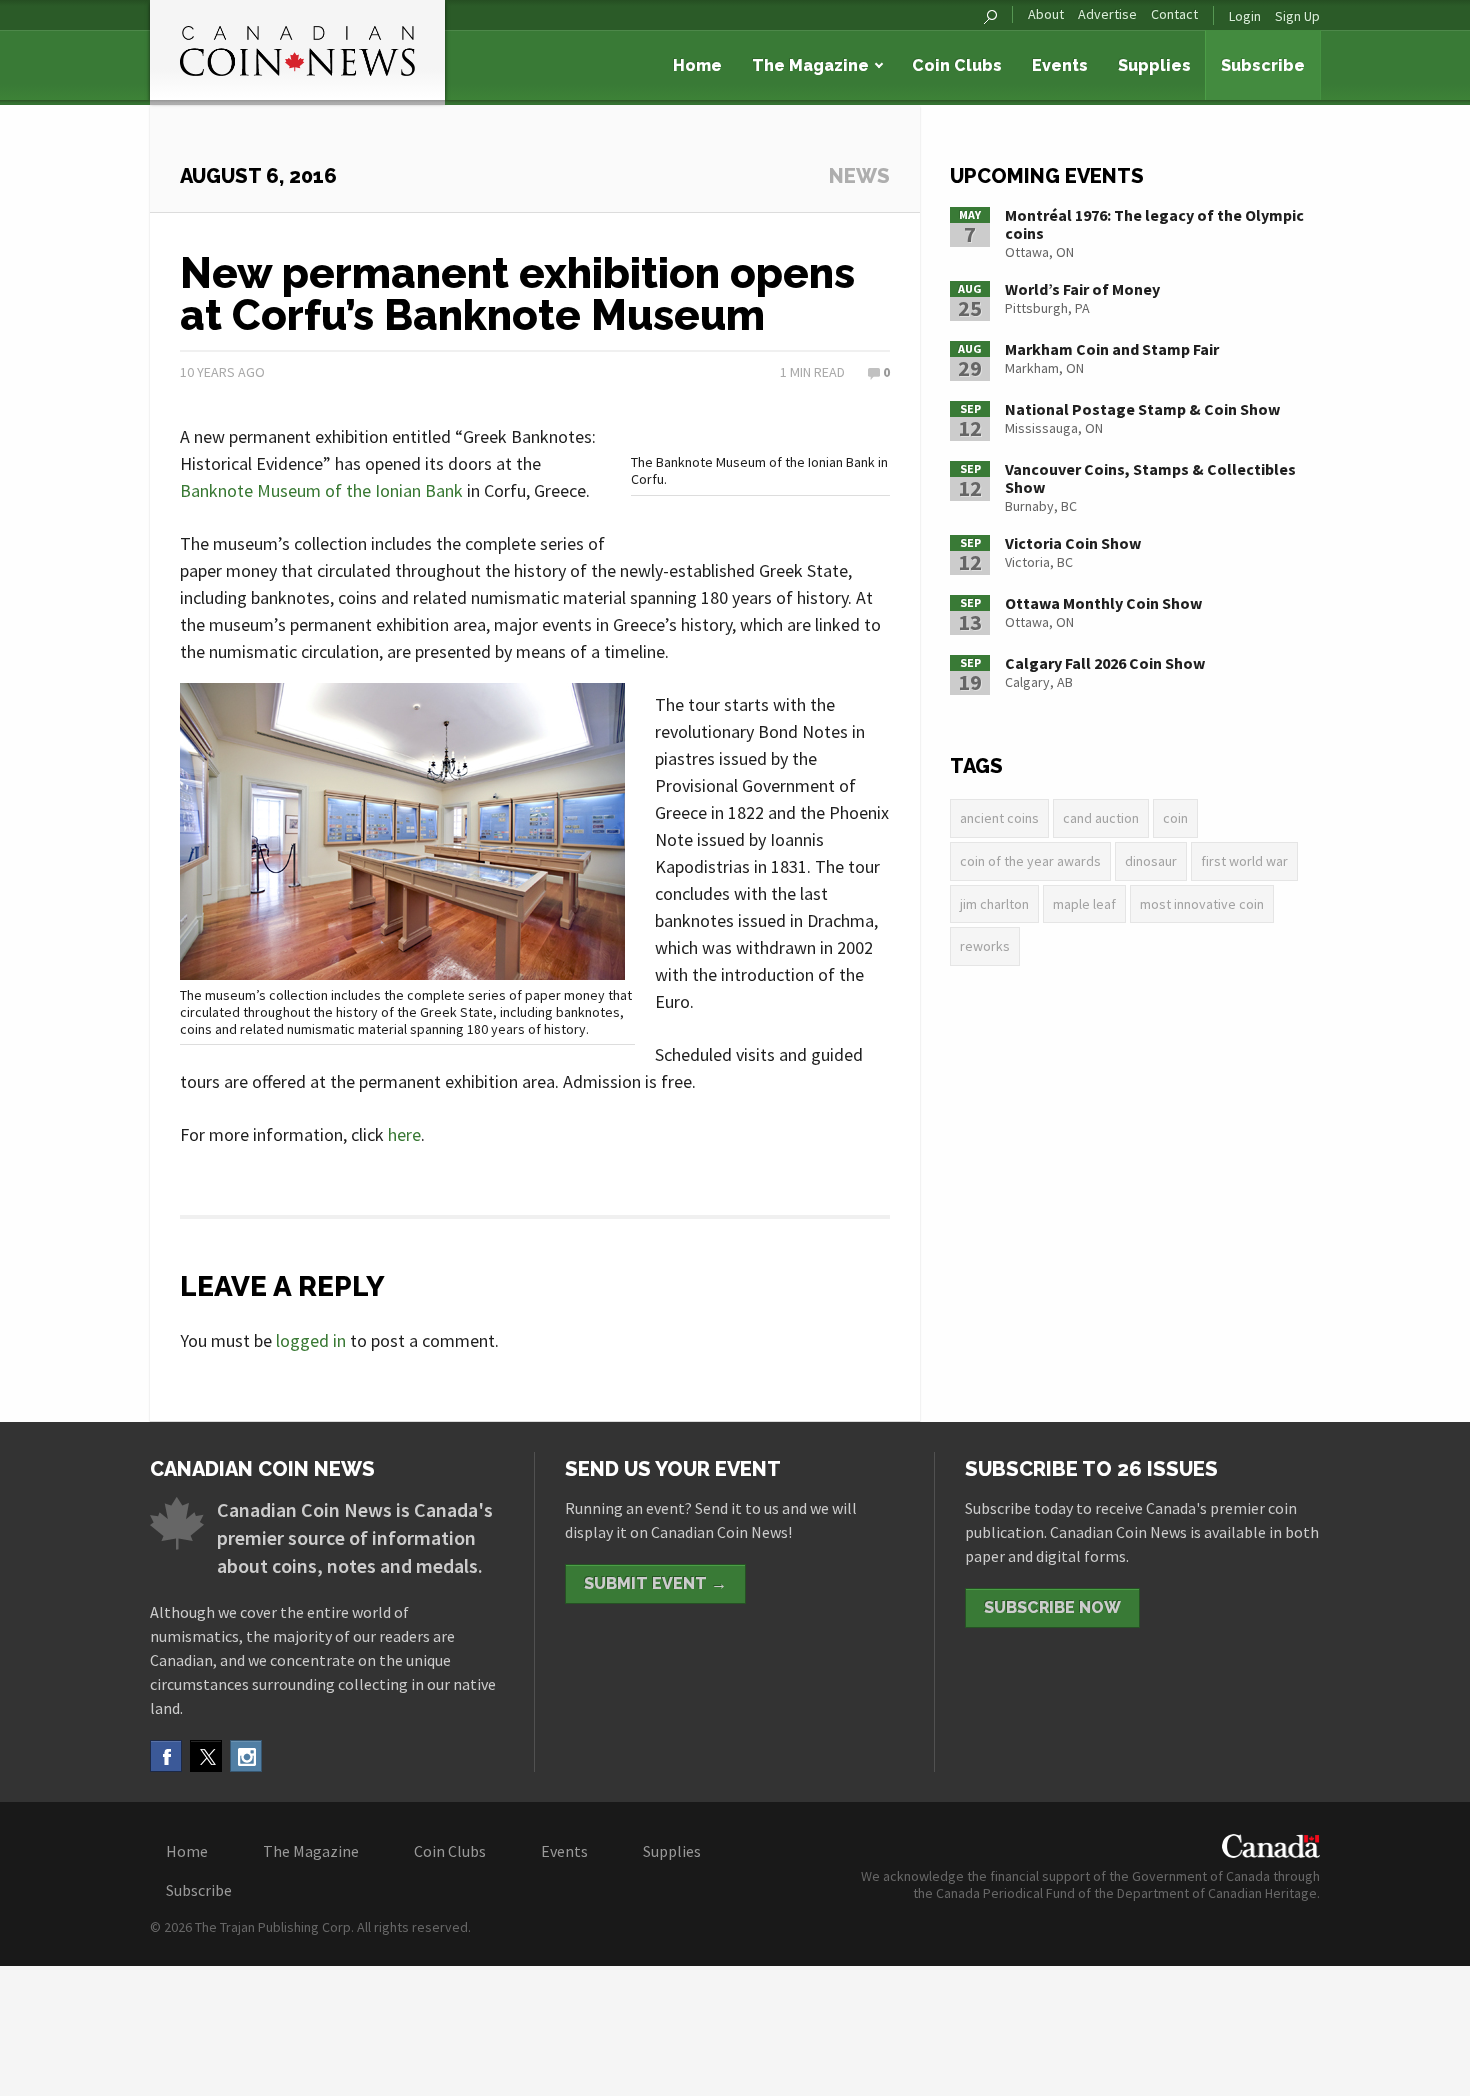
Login (1245, 16)
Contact (1174, 14)
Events (1060, 65)
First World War (1244, 861)
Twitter (206, 1756)
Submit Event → (655, 1583)
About (1046, 14)
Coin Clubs (957, 65)
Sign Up (1297, 16)
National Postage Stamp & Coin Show (1142, 409)
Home (697, 65)
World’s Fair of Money (1082, 289)
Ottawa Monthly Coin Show (1103, 603)
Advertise (1107, 14)
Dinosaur (1151, 861)
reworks (985, 946)
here (404, 1134)
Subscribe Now (1052, 1607)
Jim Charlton (994, 904)
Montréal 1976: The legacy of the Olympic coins (1154, 224)
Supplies (1154, 65)
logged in (311, 1340)
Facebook (166, 1756)
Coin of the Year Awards (1030, 861)
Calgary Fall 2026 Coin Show (1105, 663)
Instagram (246, 1756)
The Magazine (810, 65)
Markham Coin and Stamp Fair (1112, 349)
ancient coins (999, 818)
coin (1175, 818)
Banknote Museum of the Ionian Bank (321, 490)
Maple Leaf (1084, 904)
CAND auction (1101, 818)
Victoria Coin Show (1073, 543)
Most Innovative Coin (1202, 904)
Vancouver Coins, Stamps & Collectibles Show (1150, 478)
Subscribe (1263, 65)
